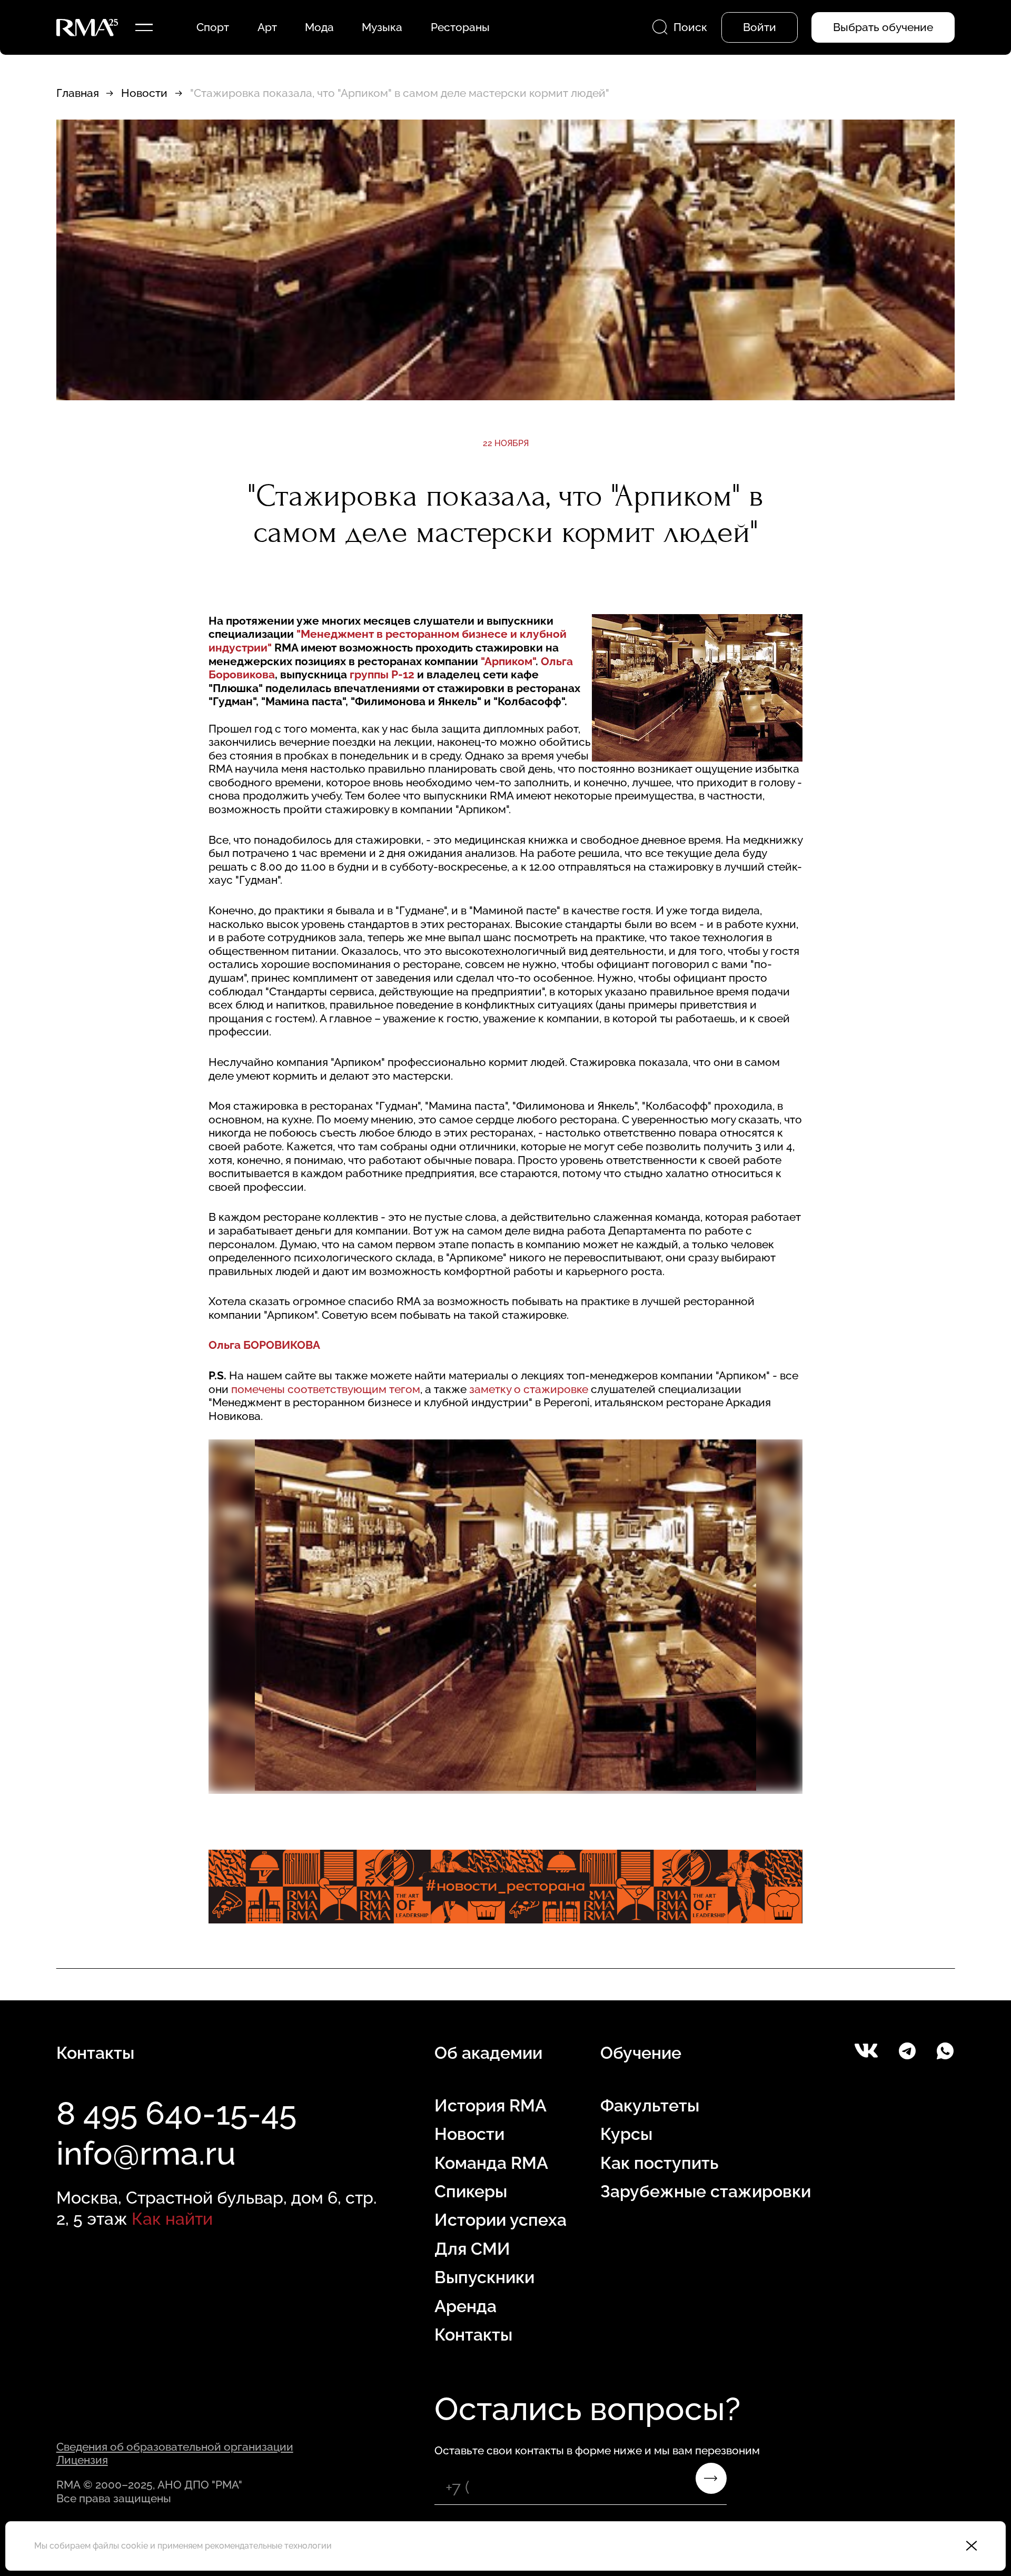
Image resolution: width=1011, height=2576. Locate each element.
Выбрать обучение (883, 27)
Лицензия (82, 2460)
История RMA (490, 2105)
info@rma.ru (146, 2153)
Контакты (473, 2335)
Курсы (626, 2134)
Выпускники (484, 2277)
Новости (144, 93)
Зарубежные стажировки (706, 2191)
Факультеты (650, 2105)
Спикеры (471, 2191)
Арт (267, 27)
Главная (78, 93)
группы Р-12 (382, 674)
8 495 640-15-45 (176, 2113)
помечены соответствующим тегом (326, 1389)
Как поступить (659, 2163)
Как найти (172, 2219)
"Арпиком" (508, 661)
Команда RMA (491, 2163)
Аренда (465, 2306)
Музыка (382, 27)
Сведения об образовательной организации (175, 2447)
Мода (319, 27)
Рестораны (460, 27)
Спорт (213, 27)
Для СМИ (472, 2249)
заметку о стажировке (529, 1389)
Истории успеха (500, 2220)
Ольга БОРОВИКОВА (264, 1345)
